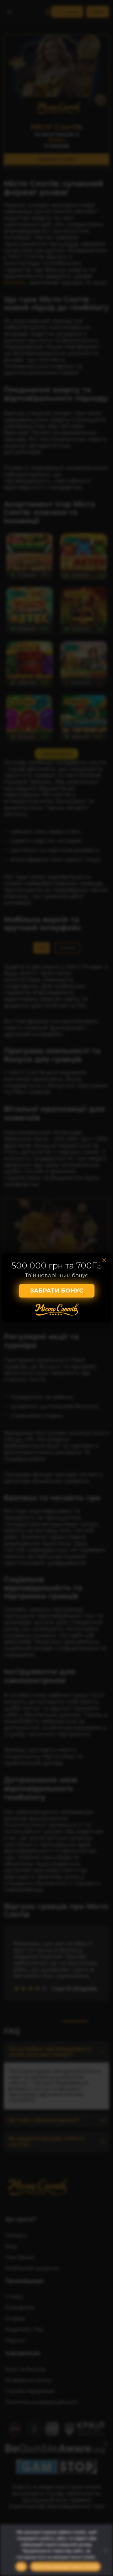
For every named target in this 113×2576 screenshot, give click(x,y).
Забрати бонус (57, 1291)
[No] (105, 2550)
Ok (21, 2567)
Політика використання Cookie (65, 2567)
